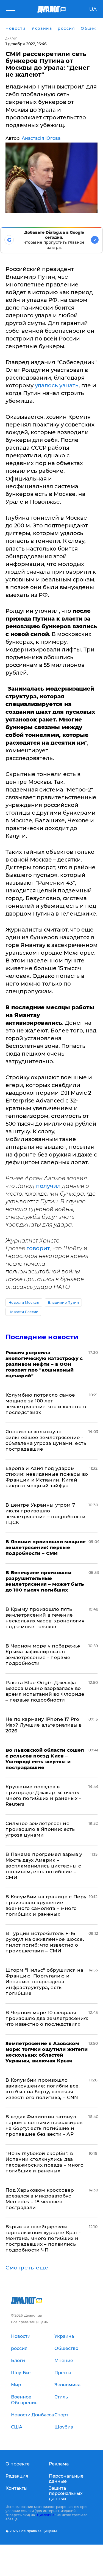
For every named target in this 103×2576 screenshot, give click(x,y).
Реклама (59, 2464)
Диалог (11, 38)
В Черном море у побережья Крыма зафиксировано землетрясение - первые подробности (43, 1655)
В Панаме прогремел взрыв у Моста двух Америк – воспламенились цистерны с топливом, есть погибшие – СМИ (44, 1866)
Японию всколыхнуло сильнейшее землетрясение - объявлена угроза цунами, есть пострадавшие (46, 1440)
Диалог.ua (46, 2515)
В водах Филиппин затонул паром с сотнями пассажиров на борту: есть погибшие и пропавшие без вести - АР (44, 2125)
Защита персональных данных (66, 2493)
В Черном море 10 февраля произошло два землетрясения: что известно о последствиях (47, 2018)
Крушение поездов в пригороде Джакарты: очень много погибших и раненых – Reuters (44, 1795)
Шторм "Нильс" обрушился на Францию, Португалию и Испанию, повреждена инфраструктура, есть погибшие (44, 1982)
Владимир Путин (63, 1302)
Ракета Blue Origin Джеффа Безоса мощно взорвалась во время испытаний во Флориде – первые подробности (45, 1691)
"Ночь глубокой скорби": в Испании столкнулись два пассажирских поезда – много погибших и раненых (44, 2162)
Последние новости (42, 1337)
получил (49, 1186)
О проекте (18, 2464)
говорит (38, 1248)
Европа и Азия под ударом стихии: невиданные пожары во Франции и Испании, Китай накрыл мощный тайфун (47, 1477)
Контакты (16, 2488)
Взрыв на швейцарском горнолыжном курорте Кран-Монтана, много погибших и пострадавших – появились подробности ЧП (43, 2238)
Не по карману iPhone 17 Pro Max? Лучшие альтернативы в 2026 (44, 1725)
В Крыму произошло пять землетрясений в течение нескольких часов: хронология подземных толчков (45, 1618)
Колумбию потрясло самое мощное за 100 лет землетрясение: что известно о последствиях (46, 1404)
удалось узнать (57, 385)
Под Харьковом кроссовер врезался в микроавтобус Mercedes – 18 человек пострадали (40, 2199)
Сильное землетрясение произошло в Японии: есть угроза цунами (40, 1829)
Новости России (23, 1312)
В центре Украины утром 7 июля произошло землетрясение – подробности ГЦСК (45, 1514)
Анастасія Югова (41, 138)
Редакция (17, 2476)
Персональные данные (66, 2479)
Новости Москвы (24, 1302)
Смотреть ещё (27, 2268)
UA (93, 9)
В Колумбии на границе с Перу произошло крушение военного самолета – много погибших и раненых (46, 1905)
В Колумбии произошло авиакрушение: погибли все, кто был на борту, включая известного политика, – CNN (43, 2089)
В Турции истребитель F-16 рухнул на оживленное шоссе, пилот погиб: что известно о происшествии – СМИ (45, 1942)
